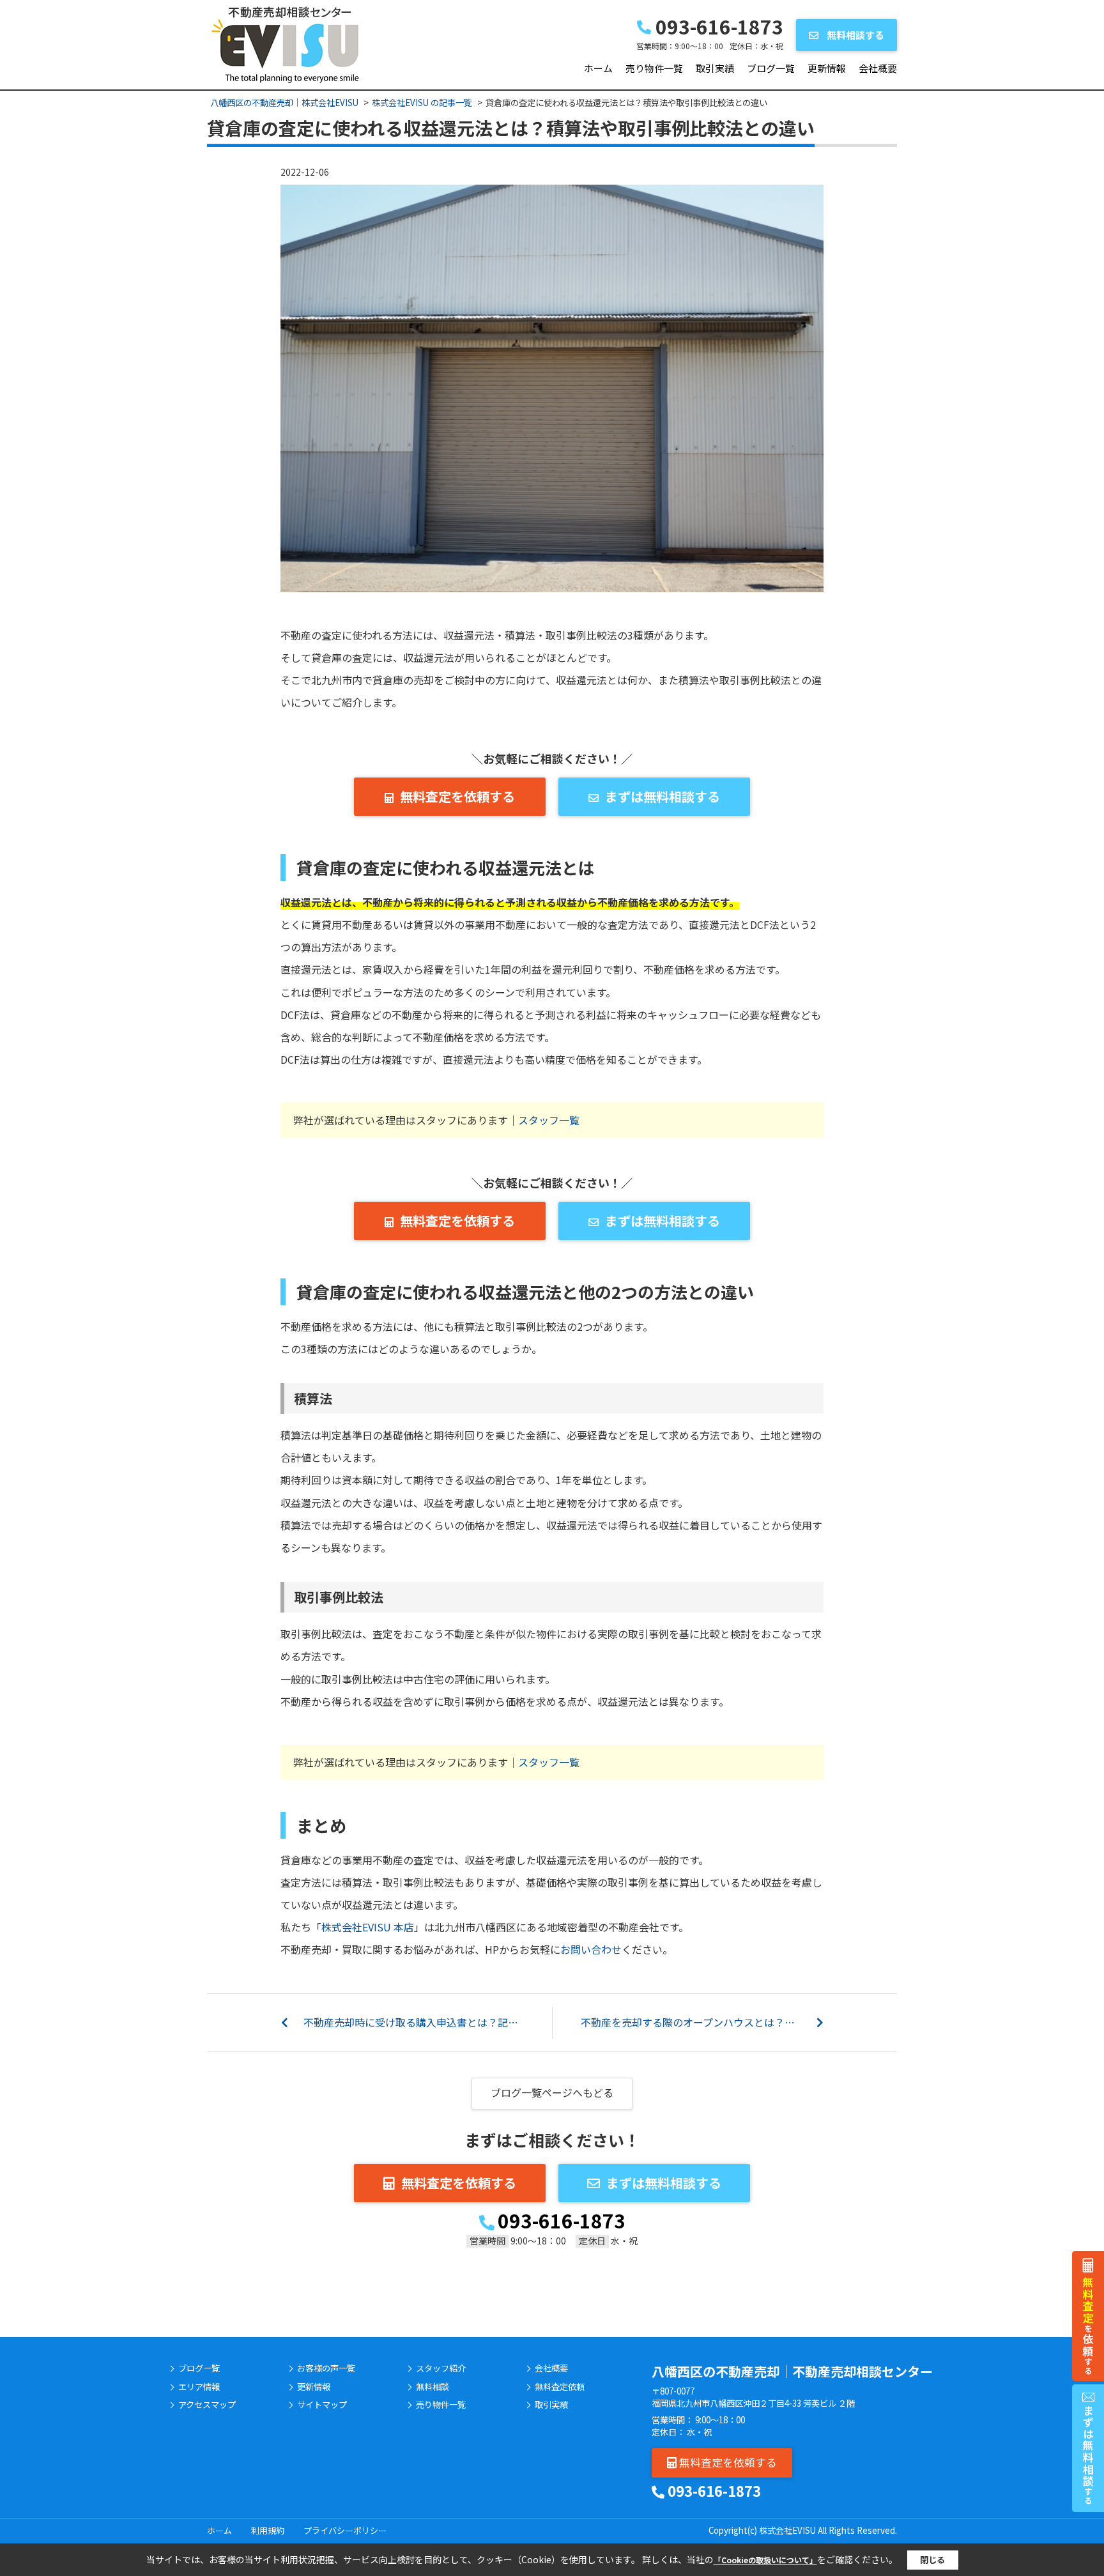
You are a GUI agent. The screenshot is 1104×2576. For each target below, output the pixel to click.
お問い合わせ (591, 1949)
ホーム (598, 68)
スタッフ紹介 (441, 2368)
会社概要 (878, 68)
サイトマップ (322, 2405)
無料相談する (855, 35)
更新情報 (827, 68)
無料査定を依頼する (457, 796)
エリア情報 (199, 2387)
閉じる (932, 2560)
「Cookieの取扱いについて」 (765, 2560)
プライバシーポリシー (345, 2530)
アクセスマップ (207, 2405)
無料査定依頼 (560, 2387)
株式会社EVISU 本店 (368, 1927)
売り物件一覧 (654, 68)
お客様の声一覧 (326, 2368)
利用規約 (268, 2530)
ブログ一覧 (771, 68)
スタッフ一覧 (549, 1120)
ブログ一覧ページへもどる (552, 2092)
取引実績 (715, 68)
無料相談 (433, 2387)
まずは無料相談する (663, 796)
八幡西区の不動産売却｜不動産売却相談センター (792, 2371)
